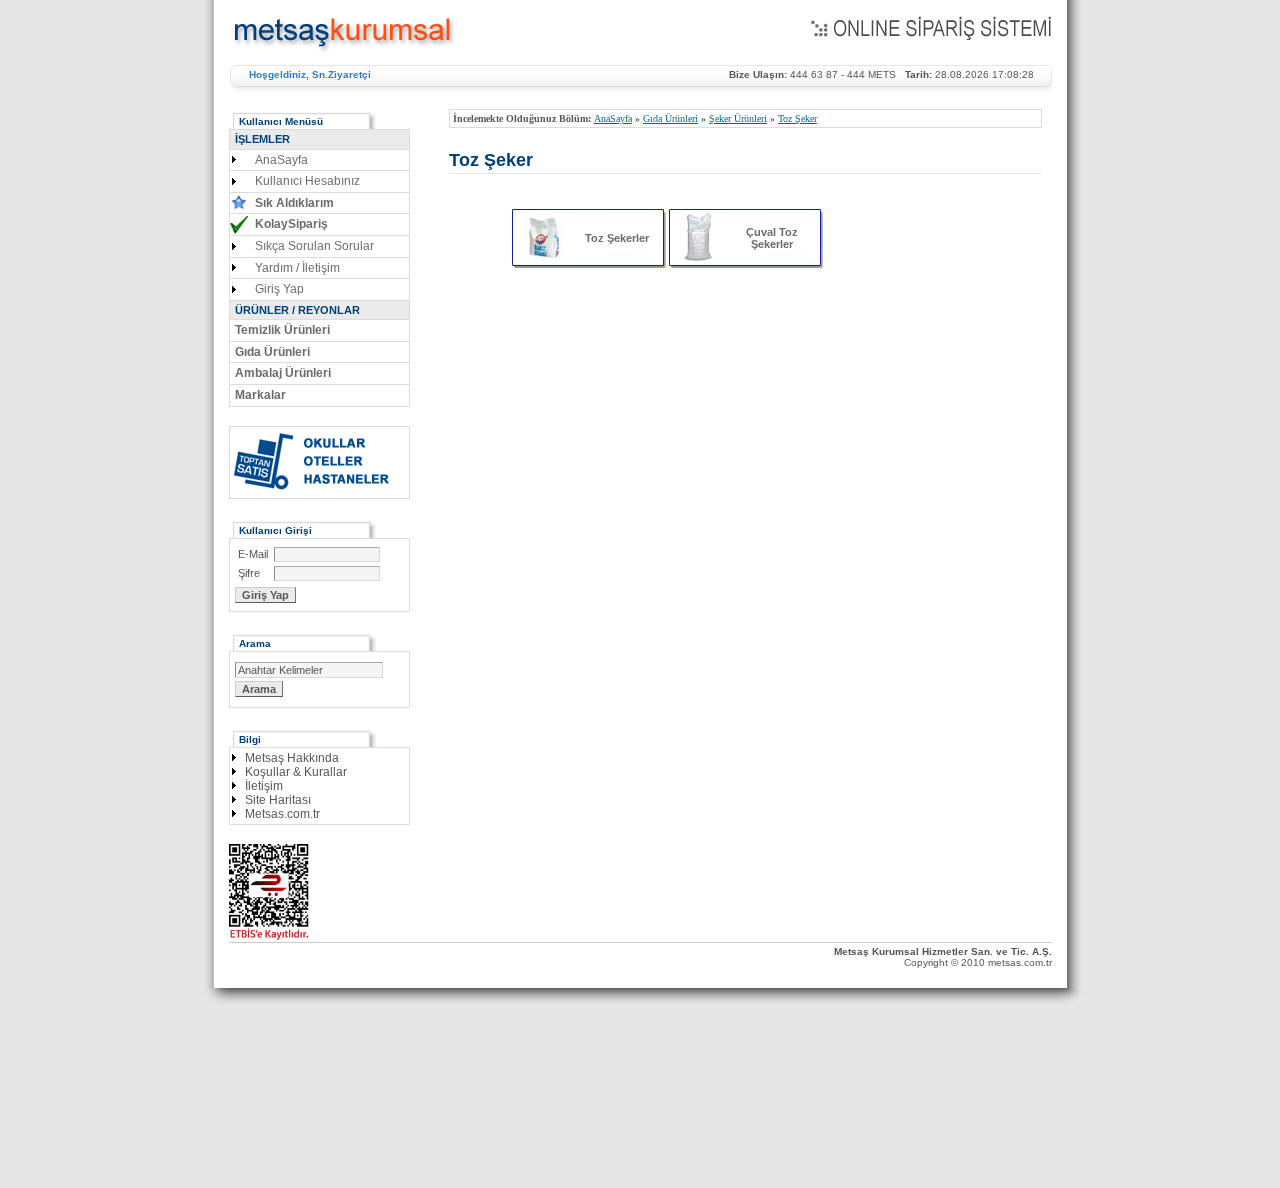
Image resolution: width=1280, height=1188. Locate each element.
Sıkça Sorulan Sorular (314, 246)
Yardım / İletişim (297, 268)
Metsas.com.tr (282, 814)
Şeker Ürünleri (738, 118)
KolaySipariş (291, 224)
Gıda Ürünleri (670, 118)
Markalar (260, 395)
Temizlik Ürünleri (282, 330)
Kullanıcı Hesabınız (307, 181)
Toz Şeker (797, 118)
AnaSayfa (613, 118)
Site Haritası (278, 800)
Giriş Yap (279, 289)
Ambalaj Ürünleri (283, 373)
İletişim (264, 786)
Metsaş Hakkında (292, 758)
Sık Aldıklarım (294, 203)
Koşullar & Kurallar (296, 772)
